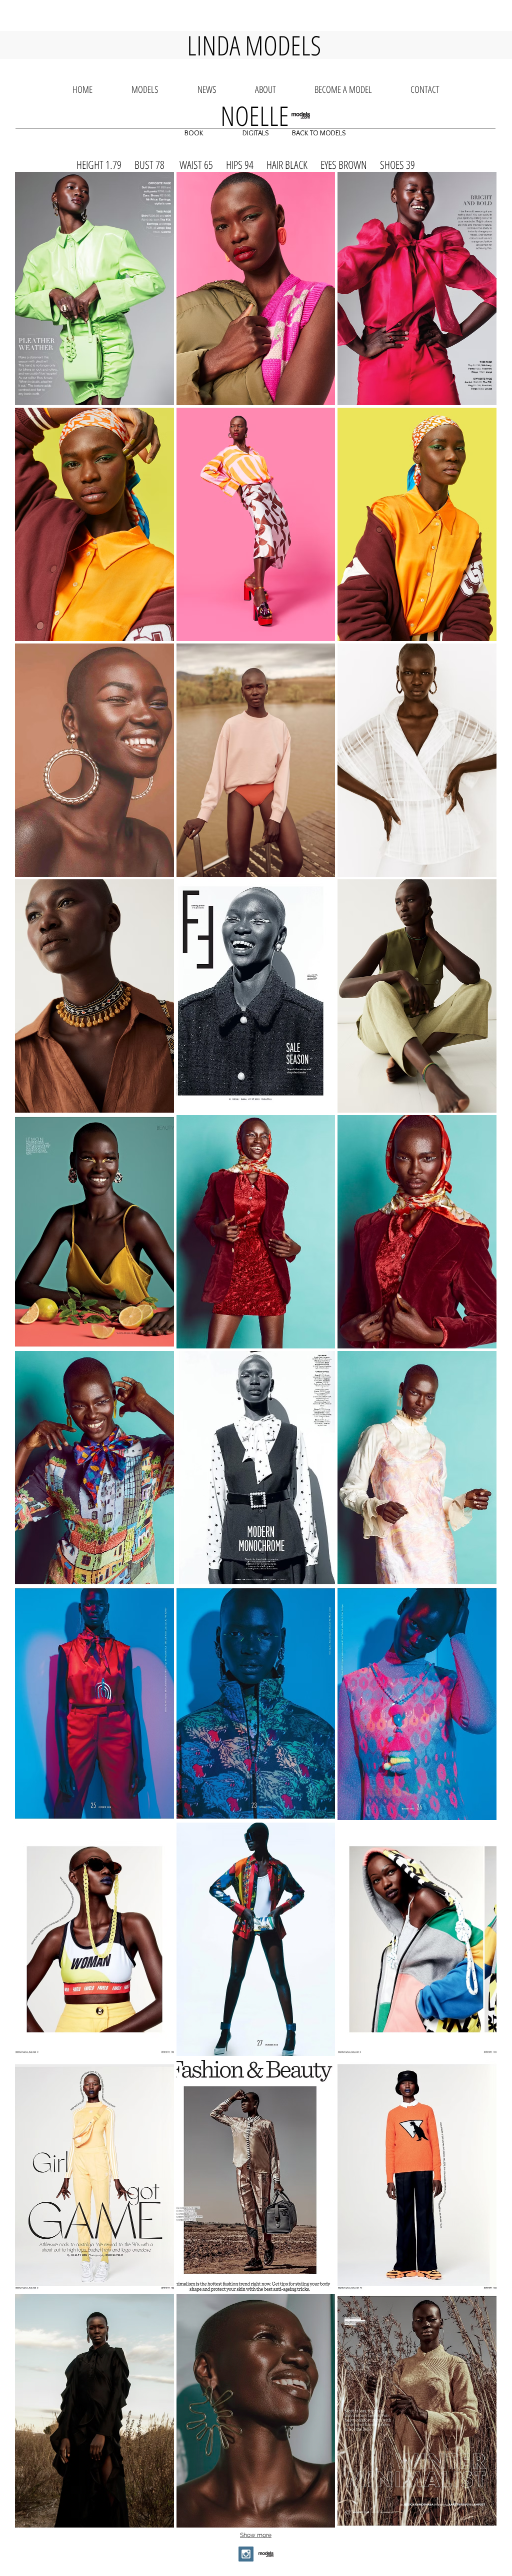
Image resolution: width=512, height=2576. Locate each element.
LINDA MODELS (254, 45)
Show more (256, 2535)
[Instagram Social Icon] (246, 2554)
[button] (194, 133)
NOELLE (255, 115)
